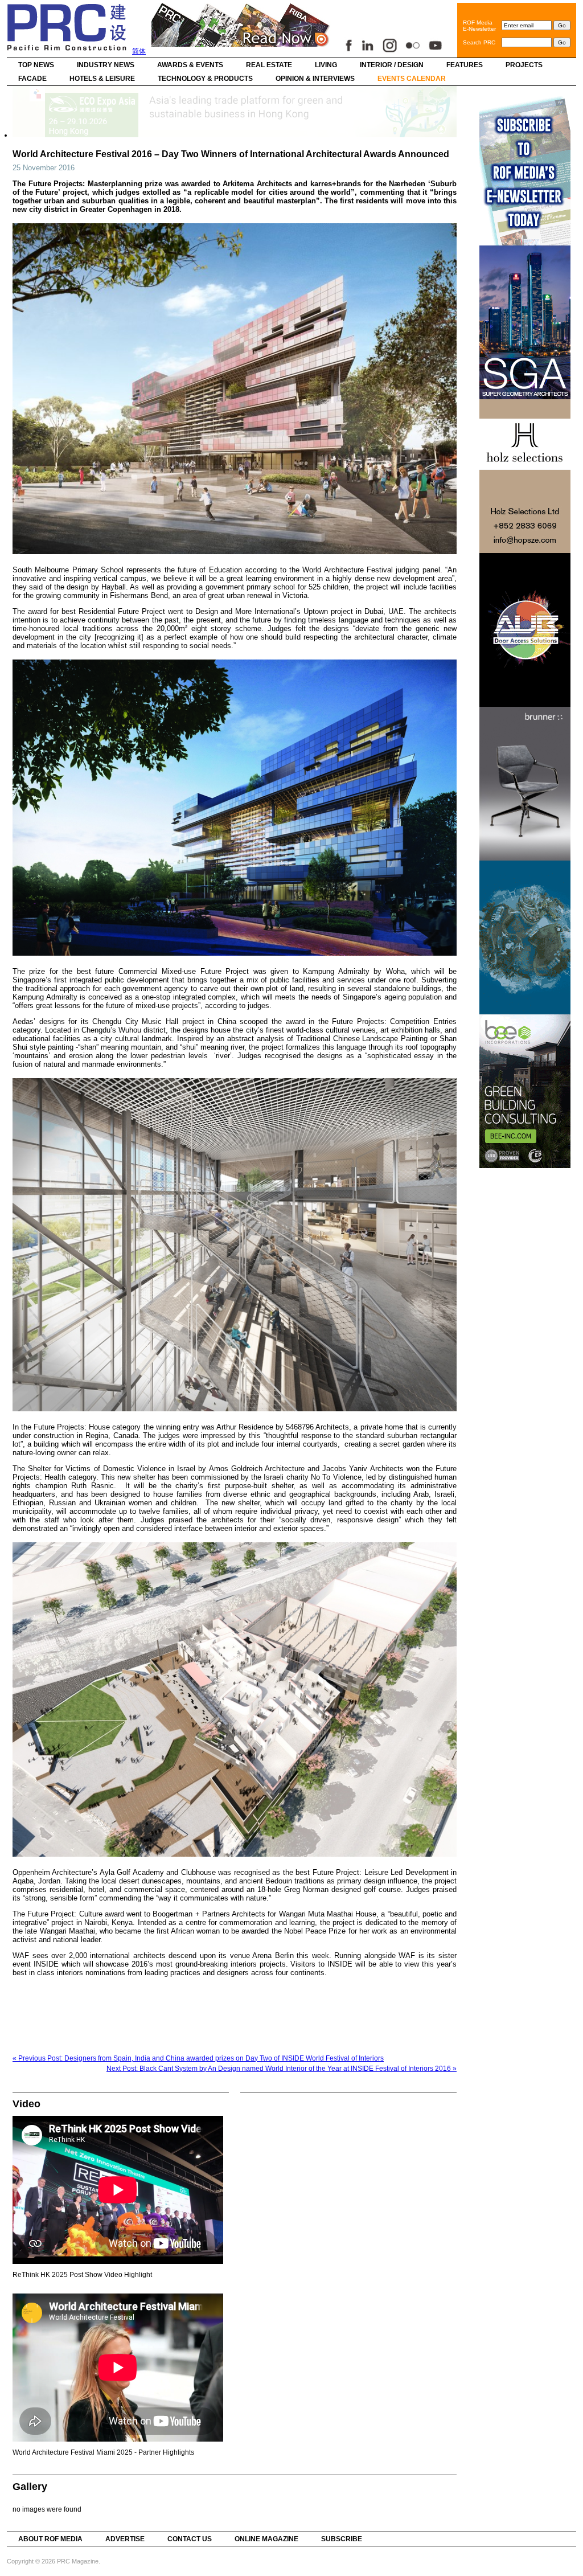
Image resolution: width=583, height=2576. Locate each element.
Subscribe (342, 2539)
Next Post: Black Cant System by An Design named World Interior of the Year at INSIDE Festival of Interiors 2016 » (282, 2069)
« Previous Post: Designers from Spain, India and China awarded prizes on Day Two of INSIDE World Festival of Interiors (198, 2058)
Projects (524, 65)
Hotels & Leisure (102, 79)
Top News (36, 65)
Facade (32, 79)
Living (326, 65)
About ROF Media (50, 2539)
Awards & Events (190, 65)
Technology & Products (205, 79)
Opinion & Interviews (315, 79)
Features (465, 65)
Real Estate (269, 65)
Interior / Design (392, 65)
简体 (139, 51)
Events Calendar (412, 79)
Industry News (106, 65)
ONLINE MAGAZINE (266, 2539)
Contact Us (190, 2539)
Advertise (125, 2539)
